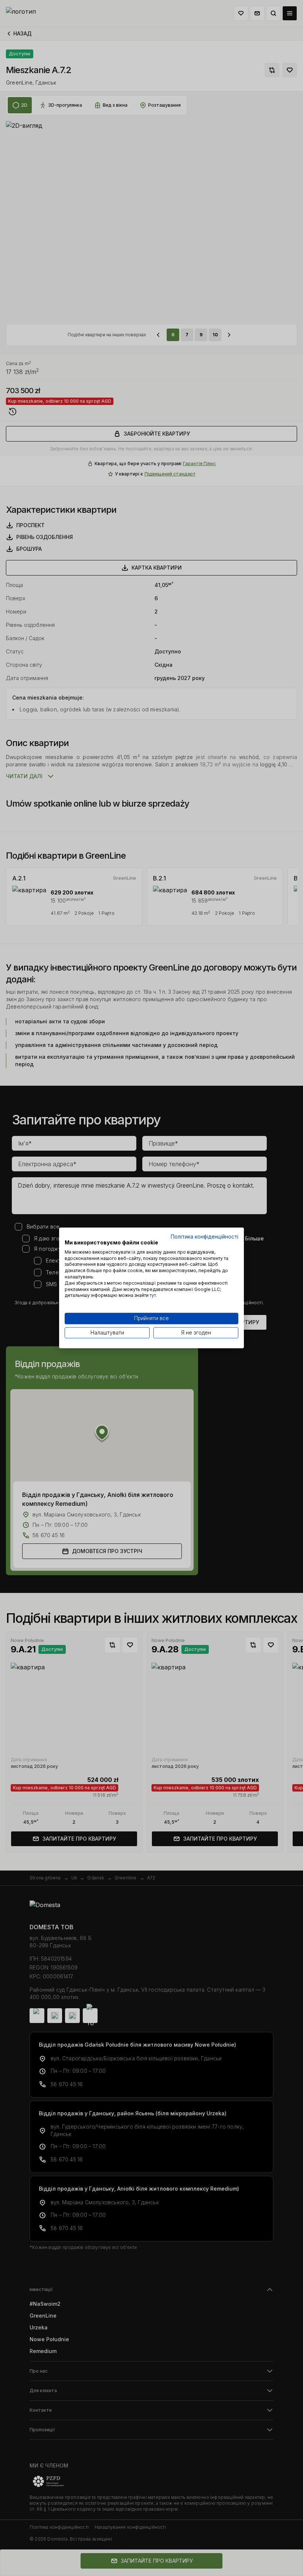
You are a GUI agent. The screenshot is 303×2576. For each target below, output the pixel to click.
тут (153, 1296)
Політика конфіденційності (205, 1237)
